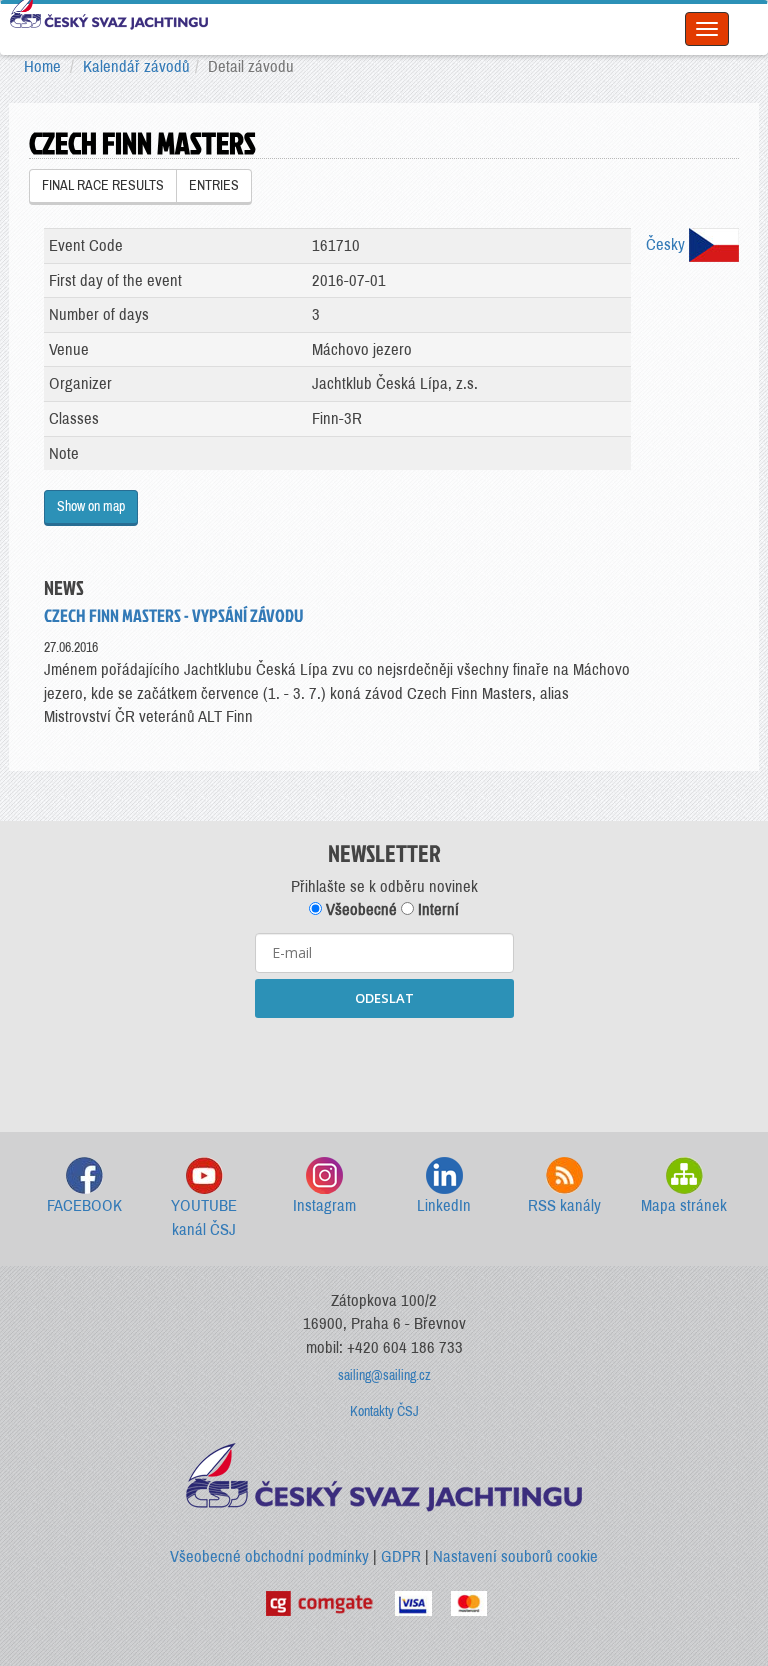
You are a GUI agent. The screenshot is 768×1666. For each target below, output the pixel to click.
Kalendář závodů (136, 66)
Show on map (91, 506)
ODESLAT (384, 998)
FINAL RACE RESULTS (103, 185)
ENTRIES (214, 185)
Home (42, 66)
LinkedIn (444, 1205)
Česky (667, 244)
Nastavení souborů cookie (515, 1556)
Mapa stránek (684, 1205)
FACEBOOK (84, 1205)
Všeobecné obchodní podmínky (269, 1556)
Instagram (324, 1205)
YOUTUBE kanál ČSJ (204, 1217)
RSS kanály (564, 1205)
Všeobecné (359, 909)
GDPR (401, 1556)
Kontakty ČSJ (384, 1411)
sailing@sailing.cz (384, 1375)
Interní (436, 909)
